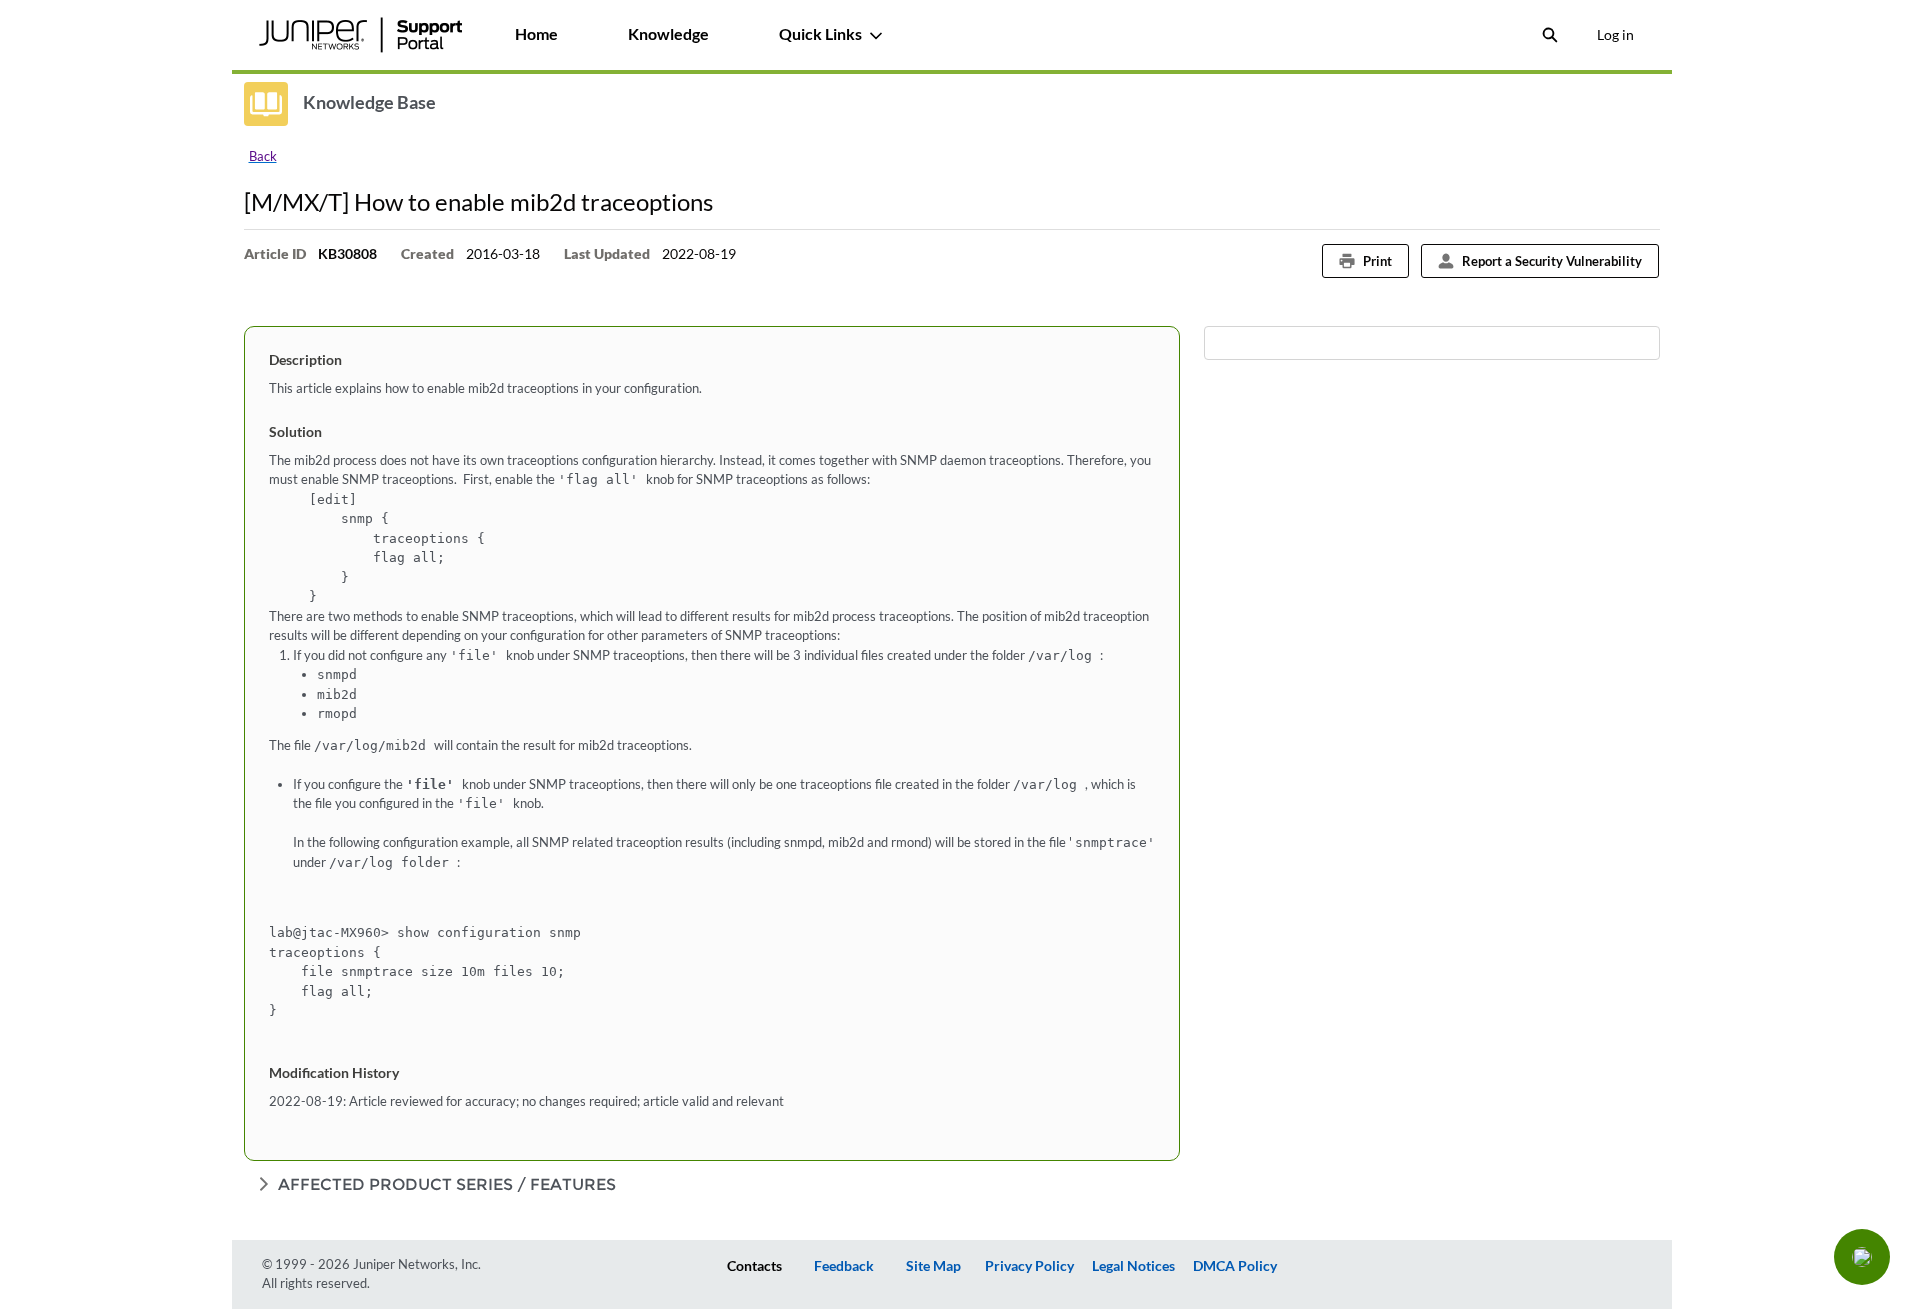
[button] (1862, 1257)
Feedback (844, 1265)
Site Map (933, 1265)
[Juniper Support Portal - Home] (361, 35)
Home (536, 33)
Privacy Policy (1029, 1265)
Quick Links (820, 33)
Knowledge (668, 33)
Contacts (754, 1265)
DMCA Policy (1235, 1265)
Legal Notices (1133, 1265)
